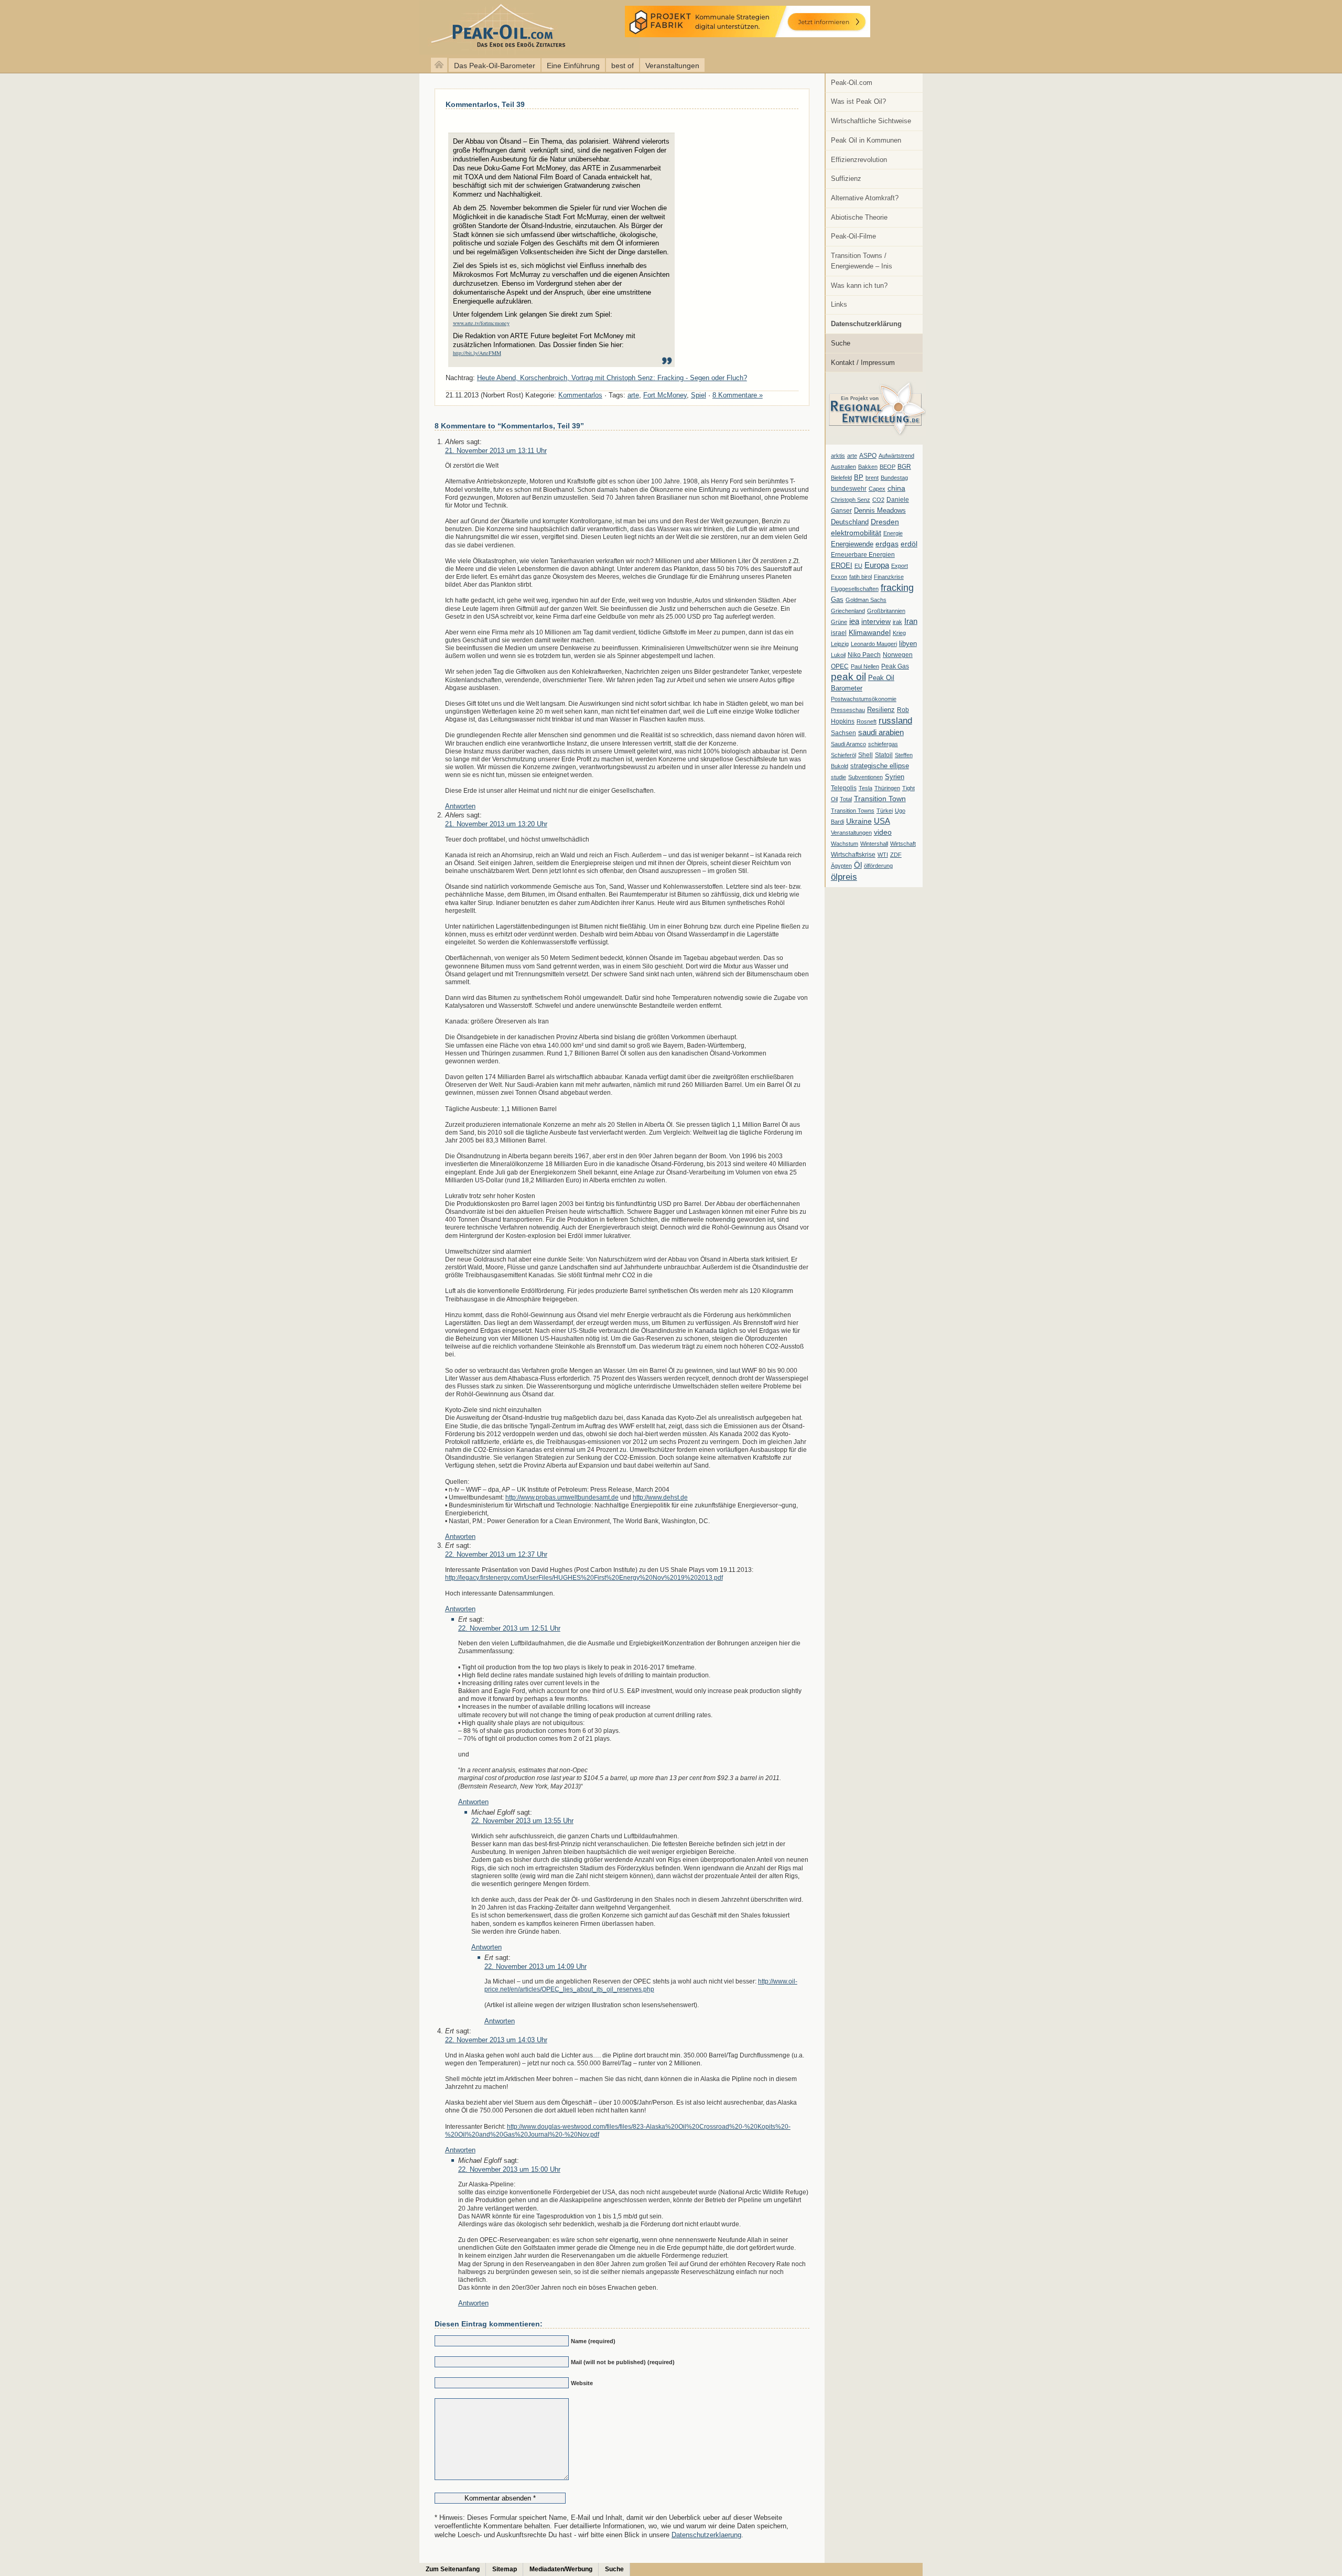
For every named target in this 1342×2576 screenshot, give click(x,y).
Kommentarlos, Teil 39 (485, 104)
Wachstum (845, 844)
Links (839, 304)
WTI (883, 855)
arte (852, 456)
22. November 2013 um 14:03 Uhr (496, 2040)
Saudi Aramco (848, 744)
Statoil (884, 755)
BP (859, 478)
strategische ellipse (880, 766)
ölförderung (878, 866)
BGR (904, 467)
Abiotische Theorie (859, 217)
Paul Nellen (865, 666)
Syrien (895, 777)
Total (846, 799)
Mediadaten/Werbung (561, 2569)
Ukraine (859, 821)
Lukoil (838, 655)
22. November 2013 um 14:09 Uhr (535, 1966)
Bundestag (894, 478)
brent (872, 478)
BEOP (888, 467)
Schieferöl (843, 755)
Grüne (839, 622)
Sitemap (505, 2569)
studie (838, 777)
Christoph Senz (851, 500)
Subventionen (865, 777)
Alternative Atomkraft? (865, 198)
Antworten (460, 806)
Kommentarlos (580, 395)
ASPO (868, 456)
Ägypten (841, 866)
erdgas (887, 544)
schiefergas (883, 744)
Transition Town (880, 799)
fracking (897, 588)
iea (854, 621)
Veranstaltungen (672, 66)
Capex (877, 489)
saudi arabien (881, 732)
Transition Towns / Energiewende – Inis (862, 261)
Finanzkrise (889, 577)
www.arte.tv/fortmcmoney (481, 323)
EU (858, 566)
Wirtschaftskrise (853, 855)
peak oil (848, 677)
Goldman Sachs (866, 600)
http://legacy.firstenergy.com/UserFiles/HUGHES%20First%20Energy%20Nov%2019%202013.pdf (584, 1577)
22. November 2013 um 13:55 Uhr (522, 1821)
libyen (908, 644)
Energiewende (852, 544)
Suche (841, 343)
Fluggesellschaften (855, 589)
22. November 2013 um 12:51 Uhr (509, 1628)
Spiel (699, 395)
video (883, 832)
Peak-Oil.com (852, 83)
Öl (858, 865)
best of (623, 66)
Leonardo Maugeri (874, 644)
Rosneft (867, 721)
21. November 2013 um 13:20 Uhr (496, 824)
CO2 (878, 500)
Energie (893, 533)
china (896, 488)
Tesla (865, 788)
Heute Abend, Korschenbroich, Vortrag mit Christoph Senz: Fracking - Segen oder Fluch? (612, 378)
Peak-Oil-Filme (853, 236)
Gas (837, 600)
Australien (843, 467)
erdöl (909, 544)
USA (882, 821)
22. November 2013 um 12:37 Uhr (496, 1554)
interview (876, 621)
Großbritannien (886, 611)
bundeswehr (849, 489)
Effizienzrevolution (859, 160)
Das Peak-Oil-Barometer (495, 66)
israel (839, 633)
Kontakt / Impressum (863, 363)
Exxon (839, 577)
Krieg (899, 633)
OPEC (840, 666)
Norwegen (898, 655)
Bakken (868, 467)
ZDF (896, 855)
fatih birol (861, 577)
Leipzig (840, 644)
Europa (877, 565)
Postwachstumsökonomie (864, 699)
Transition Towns (853, 811)
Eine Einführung (573, 66)
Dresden (885, 522)
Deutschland (850, 522)
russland (895, 720)
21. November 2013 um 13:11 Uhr (496, 451)
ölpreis (844, 877)
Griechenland (848, 611)
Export (900, 566)
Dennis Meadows (880, 511)
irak (897, 622)
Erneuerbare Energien (863, 555)
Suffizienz (846, 179)
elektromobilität (856, 533)
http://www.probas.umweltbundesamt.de (562, 1497)
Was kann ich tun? (859, 285)
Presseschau (848, 710)
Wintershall (874, 844)
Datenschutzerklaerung (706, 2535)
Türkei (885, 811)
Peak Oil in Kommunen (866, 140)
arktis (838, 456)
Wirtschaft (903, 844)
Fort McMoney (665, 395)
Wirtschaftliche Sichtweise (871, 121)
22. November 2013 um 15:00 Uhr (509, 2169)
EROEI (842, 566)
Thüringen (887, 788)
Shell (865, 755)
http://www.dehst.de (660, 1497)
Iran (911, 621)
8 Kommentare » (738, 395)
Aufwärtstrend (896, 456)
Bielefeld (841, 478)
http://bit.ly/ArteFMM (477, 353)
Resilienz (881, 710)
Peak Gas (895, 666)
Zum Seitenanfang (453, 2569)
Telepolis (844, 788)
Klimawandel (870, 632)
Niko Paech (864, 655)
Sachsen (843, 733)
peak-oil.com (110, 28)
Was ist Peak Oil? (858, 101)
